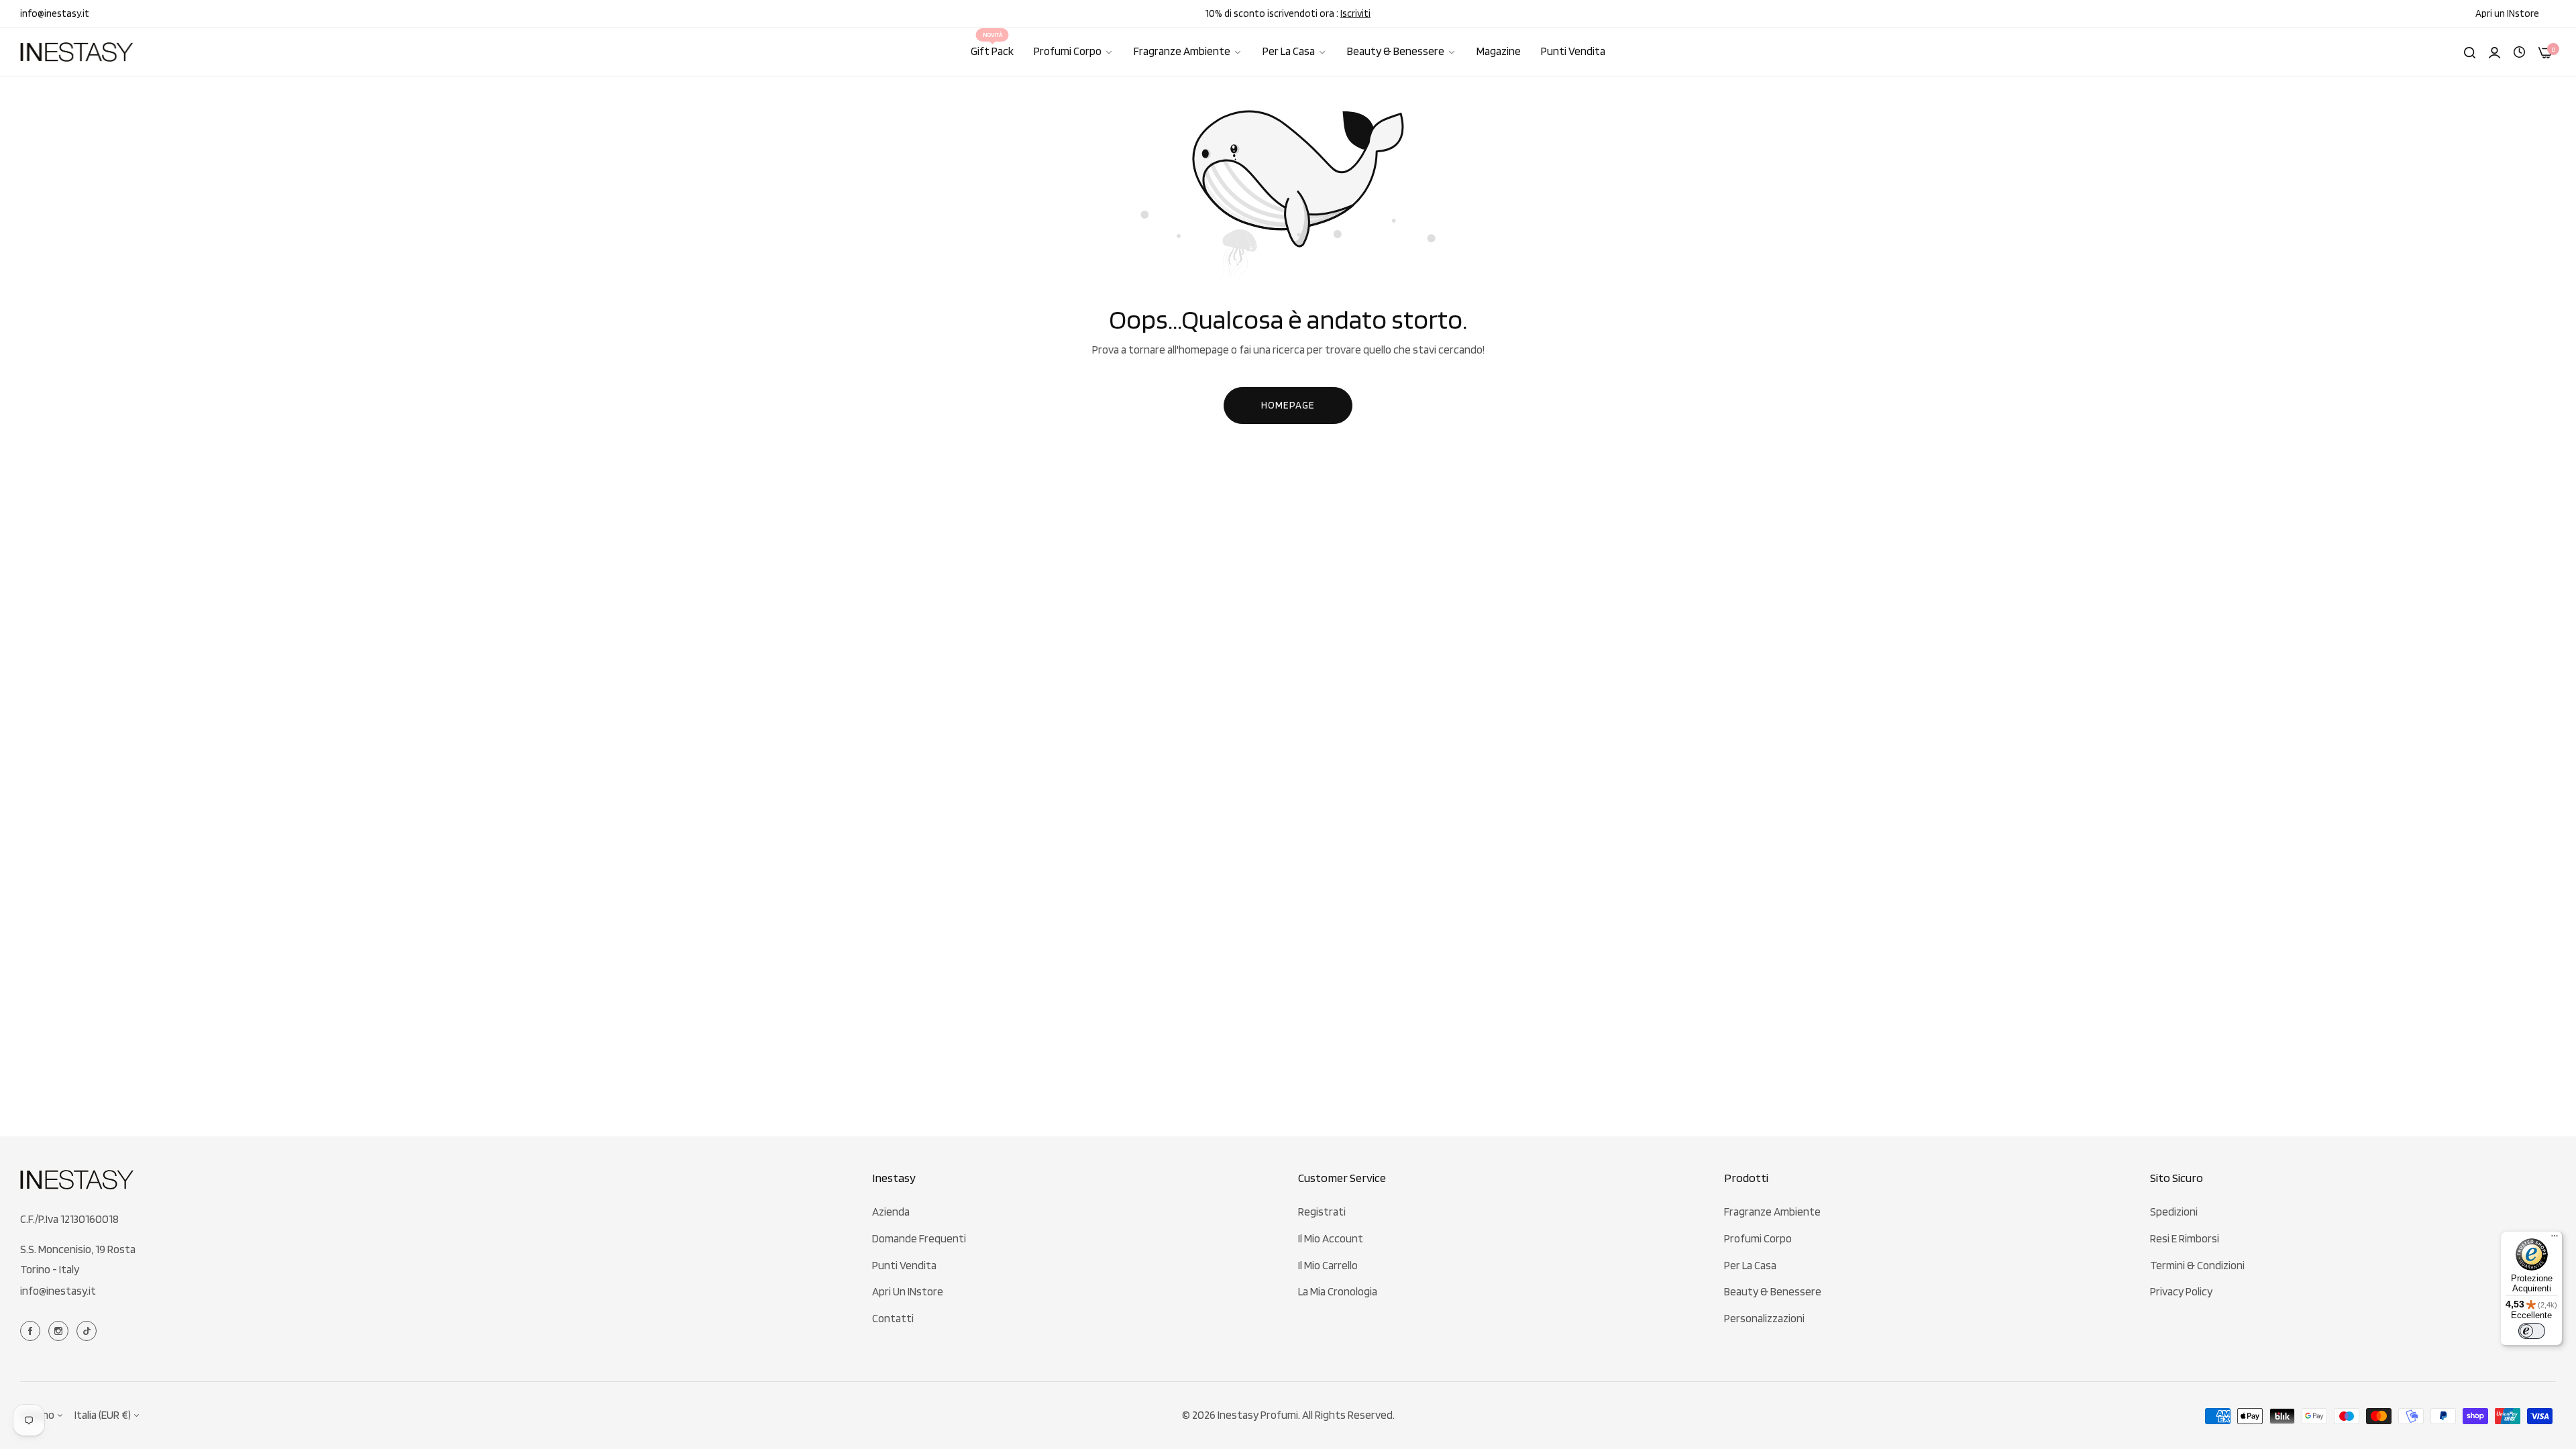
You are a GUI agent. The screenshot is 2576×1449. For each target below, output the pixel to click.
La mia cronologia (1338, 1291)
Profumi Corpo (1758, 1238)
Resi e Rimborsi (2185, 1238)
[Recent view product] (2519, 51)
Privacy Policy (2181, 1291)
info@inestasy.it (58, 1291)
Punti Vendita (904, 1265)
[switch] (2532, 1331)
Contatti (893, 1318)
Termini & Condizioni (2197, 1265)
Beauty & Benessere (1773, 1291)
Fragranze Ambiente (1772, 1212)
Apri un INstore (908, 1291)
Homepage (1288, 405)
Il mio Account (1331, 1238)
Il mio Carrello (1328, 1265)
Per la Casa (1750, 1265)
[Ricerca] (2470, 52)
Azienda (891, 1212)
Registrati (1322, 1212)
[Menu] (2555, 1239)
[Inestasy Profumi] (77, 52)
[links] (32, 1330)
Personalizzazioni (1764, 1318)
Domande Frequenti (919, 1238)
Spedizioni (2174, 1212)
